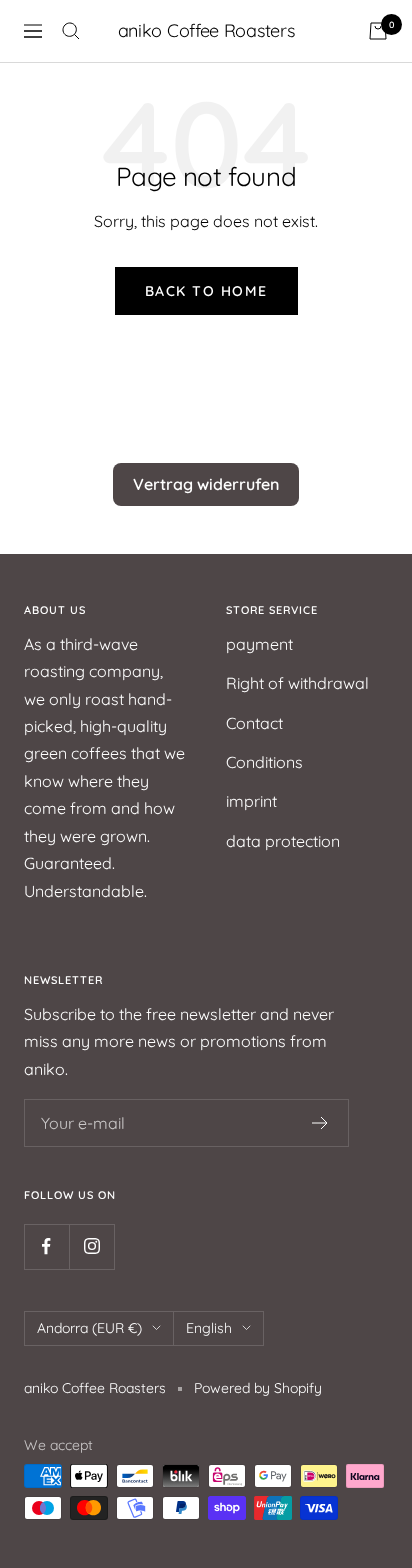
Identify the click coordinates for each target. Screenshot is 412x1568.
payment (259, 644)
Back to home (206, 291)
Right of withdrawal (297, 683)
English (209, 1328)
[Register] (320, 1123)
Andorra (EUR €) (89, 1328)
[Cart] (378, 31)
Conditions (264, 762)
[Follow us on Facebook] (46, 1246)
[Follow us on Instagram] (91, 1246)
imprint (251, 801)
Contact (254, 723)
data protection (283, 841)
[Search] (71, 31)
